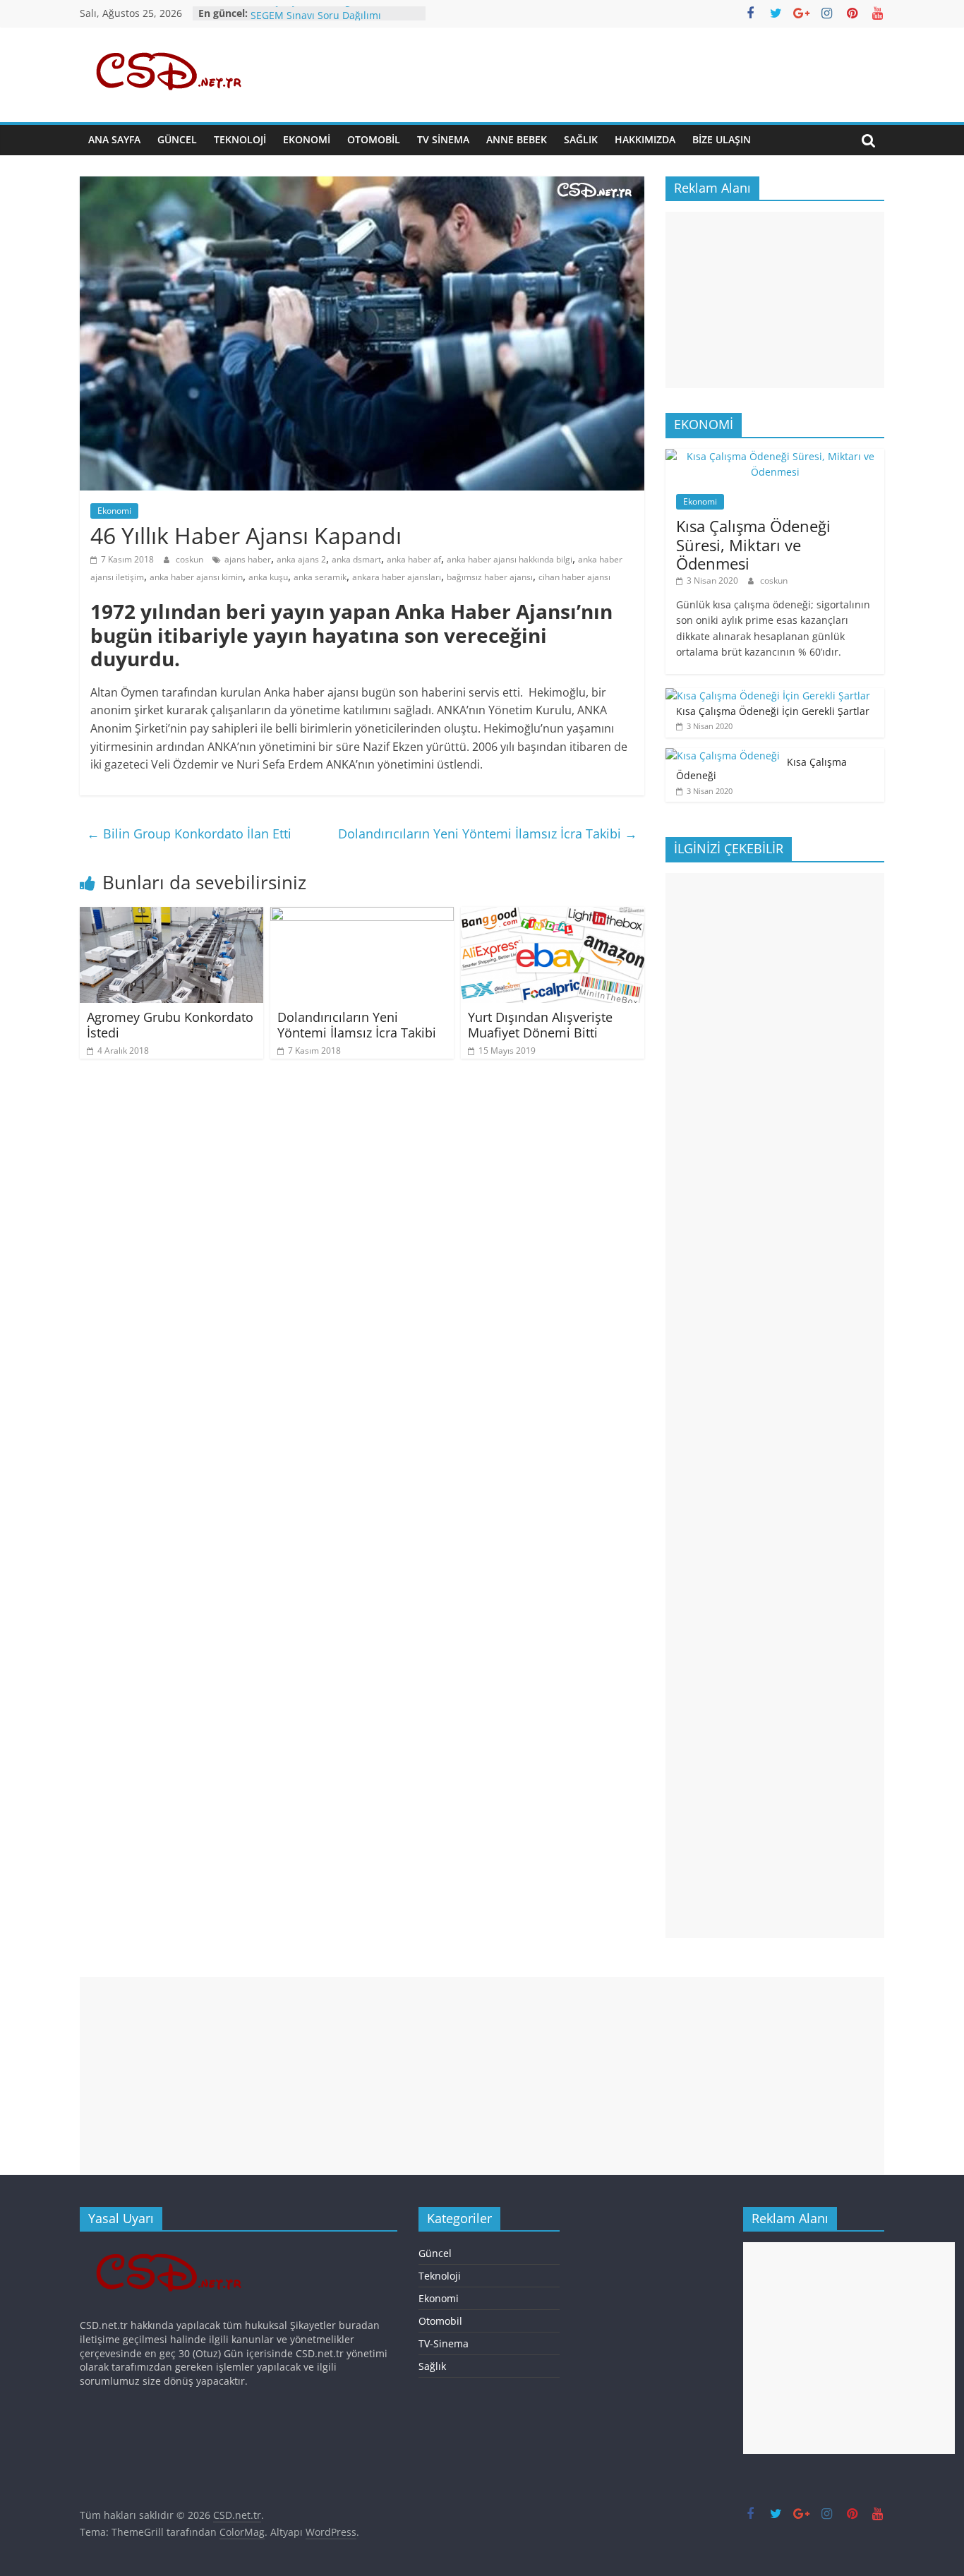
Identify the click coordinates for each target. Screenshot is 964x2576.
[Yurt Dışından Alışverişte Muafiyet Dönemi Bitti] (553, 915)
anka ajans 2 (301, 559)
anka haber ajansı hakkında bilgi (510, 559)
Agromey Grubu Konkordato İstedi (170, 1025)
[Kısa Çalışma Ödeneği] (723, 756)
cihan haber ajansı (574, 577)
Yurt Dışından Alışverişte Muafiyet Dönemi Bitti (540, 1025)
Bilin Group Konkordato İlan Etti (189, 833)
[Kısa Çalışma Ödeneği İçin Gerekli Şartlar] (768, 696)
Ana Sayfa (114, 139)
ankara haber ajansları (397, 577)
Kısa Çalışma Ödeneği (302, 13)
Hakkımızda (645, 139)
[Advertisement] (775, 300)
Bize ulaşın (722, 139)
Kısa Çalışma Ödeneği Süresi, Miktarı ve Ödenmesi (753, 544)
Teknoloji (240, 139)
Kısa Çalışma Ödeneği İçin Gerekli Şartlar (773, 711)
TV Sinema (443, 139)
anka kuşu (268, 577)
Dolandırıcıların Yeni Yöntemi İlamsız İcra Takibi (488, 833)
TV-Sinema (444, 2343)
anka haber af (414, 559)
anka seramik (320, 577)
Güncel (177, 139)
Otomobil (374, 139)
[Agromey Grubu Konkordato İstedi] (171, 915)
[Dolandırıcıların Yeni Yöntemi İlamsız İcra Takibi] (362, 915)
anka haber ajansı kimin (196, 577)
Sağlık (581, 139)
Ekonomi (307, 139)
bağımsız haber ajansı (490, 577)
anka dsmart (356, 559)
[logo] (173, 2249)
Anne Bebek (517, 139)
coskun (191, 559)
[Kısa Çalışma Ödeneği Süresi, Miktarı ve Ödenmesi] (775, 456)
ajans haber (248, 559)
